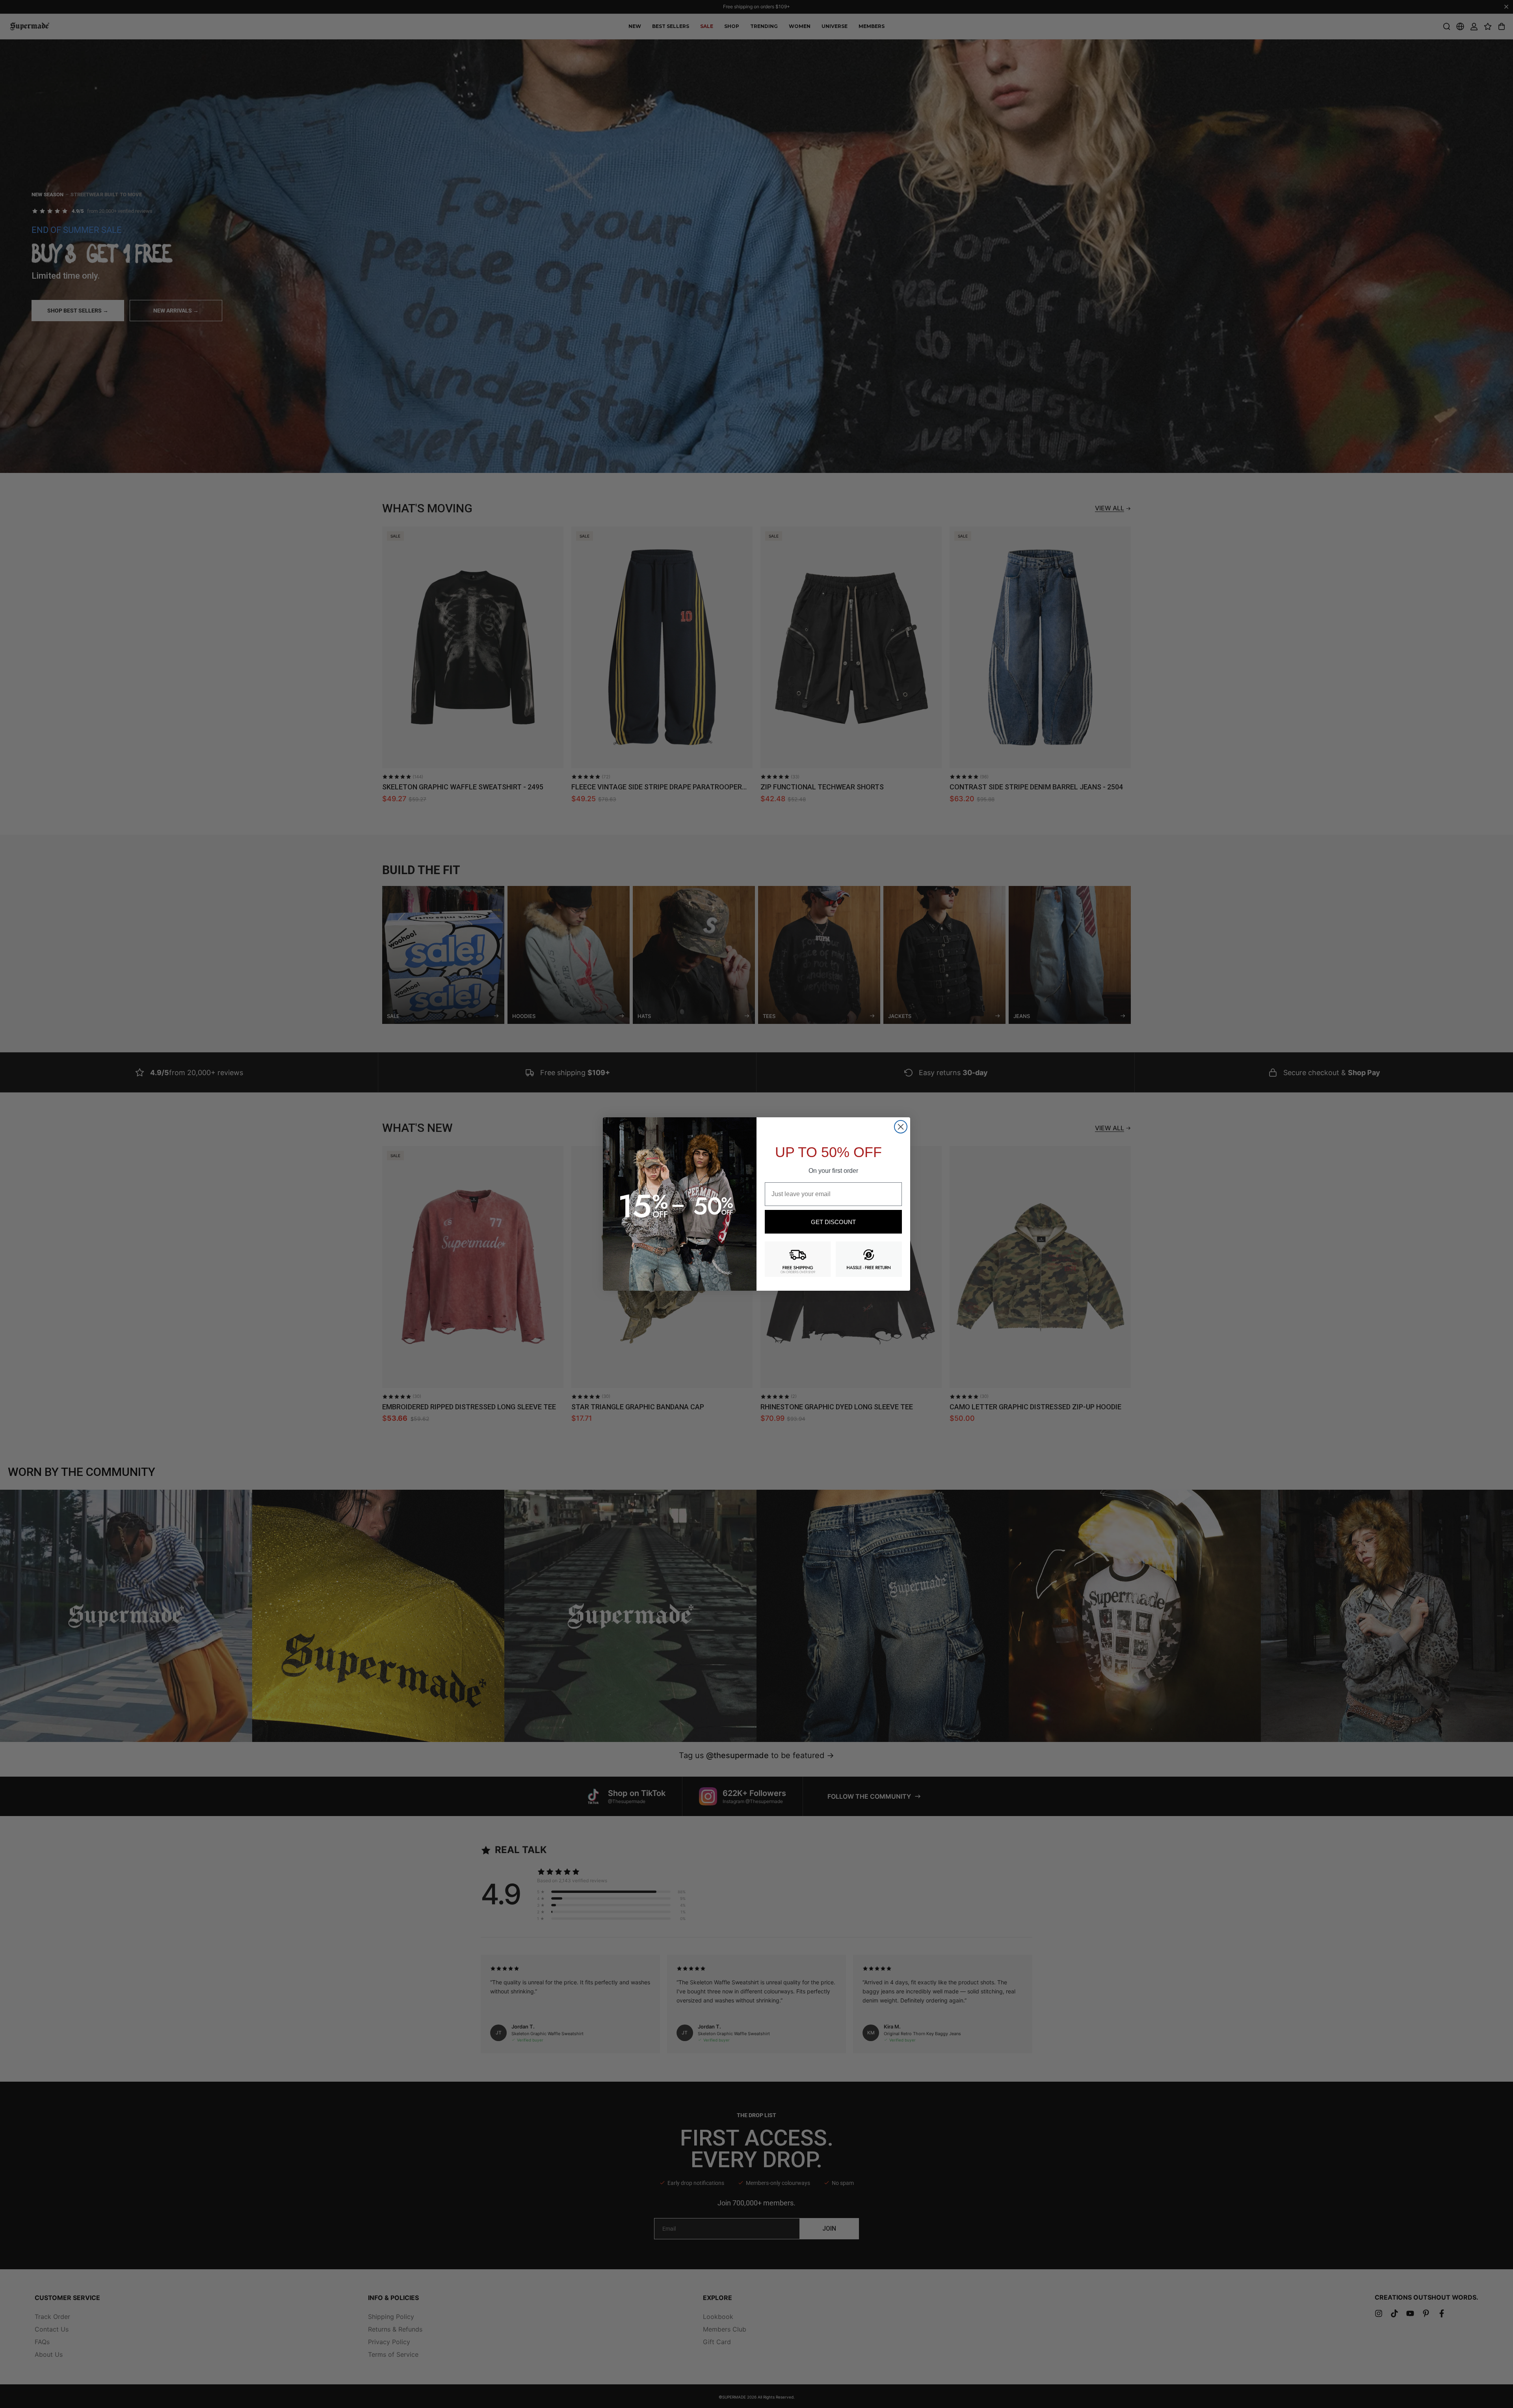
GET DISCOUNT (833, 1222)
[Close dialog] (901, 1127)
